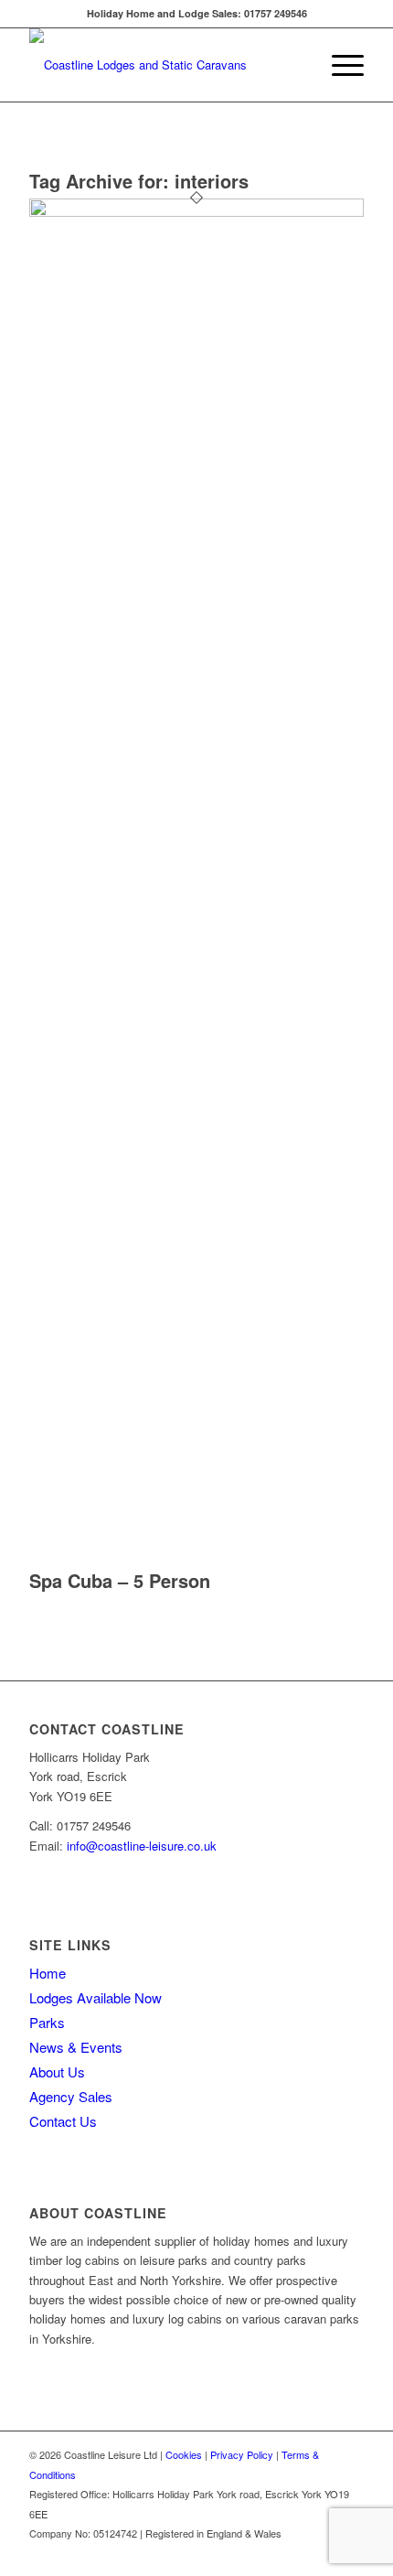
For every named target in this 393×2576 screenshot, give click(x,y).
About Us (57, 2072)
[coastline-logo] (163, 65)
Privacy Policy (242, 2454)
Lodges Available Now (96, 1997)
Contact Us (63, 2121)
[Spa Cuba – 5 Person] (196, 212)
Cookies (184, 2454)
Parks (47, 2022)
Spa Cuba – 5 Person (120, 1580)
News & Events (76, 2047)
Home (48, 1973)
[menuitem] (339, 65)
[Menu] (339, 65)
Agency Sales (71, 2096)
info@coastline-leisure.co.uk (142, 1846)
